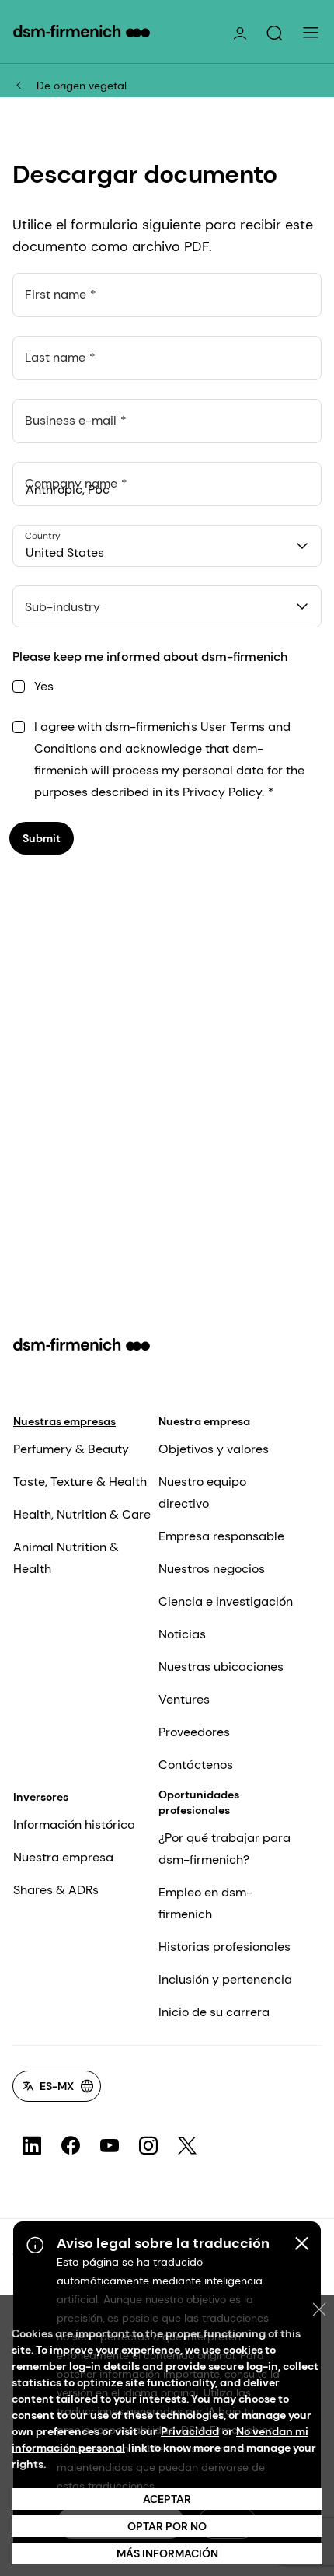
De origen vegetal (82, 86)
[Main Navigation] (311, 33)
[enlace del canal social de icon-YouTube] (110, 2146)
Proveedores (194, 1732)
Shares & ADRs (56, 1890)
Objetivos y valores (214, 1449)
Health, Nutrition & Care (82, 1514)
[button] (274, 33)
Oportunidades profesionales (199, 1802)
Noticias (182, 1634)
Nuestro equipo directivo (202, 1492)
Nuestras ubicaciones (221, 1667)
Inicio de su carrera (214, 2012)
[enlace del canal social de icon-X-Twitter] (187, 2146)
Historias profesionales (224, 1947)
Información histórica (74, 1825)
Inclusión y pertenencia (225, 1979)
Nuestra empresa (204, 1421)
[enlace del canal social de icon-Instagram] (148, 2146)
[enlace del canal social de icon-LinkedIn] (32, 2146)
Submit (42, 838)
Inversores (41, 1797)
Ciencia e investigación (226, 1601)
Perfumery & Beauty (71, 1449)
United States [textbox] (65, 552)
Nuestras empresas (64, 1421)
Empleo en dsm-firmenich (205, 1903)
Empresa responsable (221, 1536)
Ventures (184, 1699)
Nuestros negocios (212, 1569)
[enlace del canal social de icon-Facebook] (71, 2146)
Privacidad (190, 2431)
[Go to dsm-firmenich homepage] (82, 31)
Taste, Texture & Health (80, 1482)
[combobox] (167, 546)
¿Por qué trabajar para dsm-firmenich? (224, 1849)
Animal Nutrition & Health (66, 1558)
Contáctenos (196, 1765)
